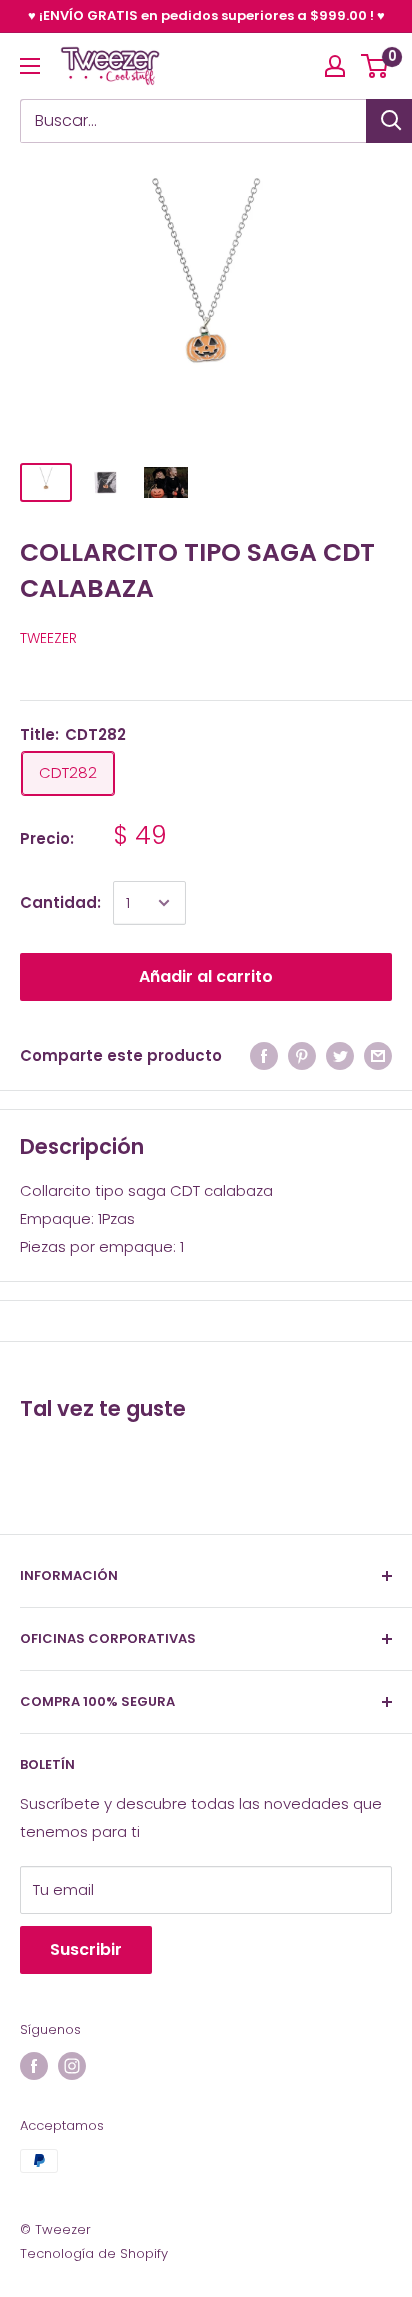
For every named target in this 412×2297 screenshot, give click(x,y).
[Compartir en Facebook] (264, 1055)
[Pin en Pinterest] (302, 1055)
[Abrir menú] (30, 66)
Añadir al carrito (206, 976)
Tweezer (48, 638)
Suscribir (86, 1949)
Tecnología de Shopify (94, 2253)
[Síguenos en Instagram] (72, 2066)
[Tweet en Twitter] (340, 1055)
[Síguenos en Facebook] (34, 2066)
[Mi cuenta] (335, 66)
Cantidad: (60, 902)
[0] (375, 66)
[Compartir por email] (378, 1055)
